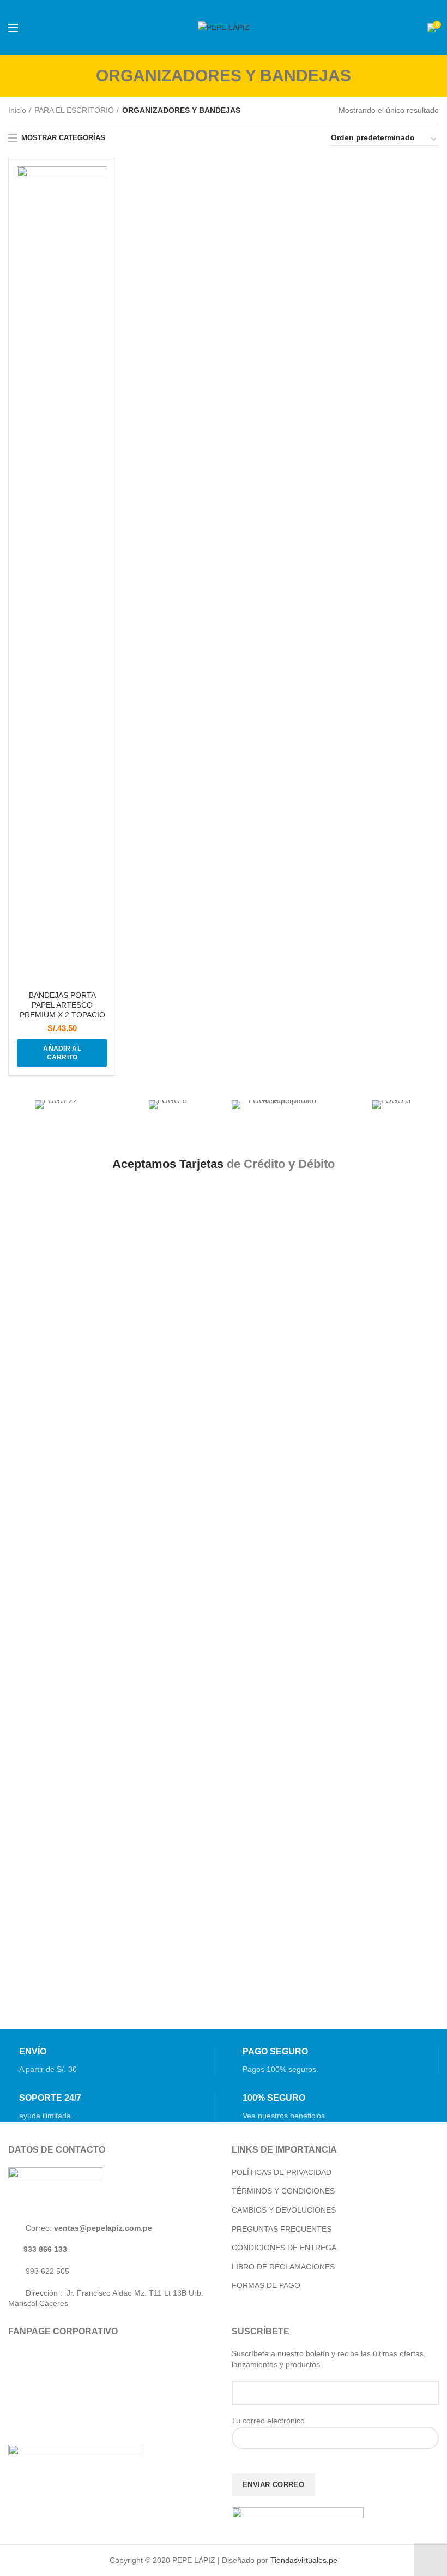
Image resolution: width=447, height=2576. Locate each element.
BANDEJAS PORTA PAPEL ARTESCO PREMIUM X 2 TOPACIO (62, 1005)
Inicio (17, 110)
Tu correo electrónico (268, 2421)
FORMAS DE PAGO (266, 2285)
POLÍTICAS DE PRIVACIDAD (282, 2172)
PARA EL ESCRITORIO (74, 110)
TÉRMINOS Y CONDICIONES (283, 2191)
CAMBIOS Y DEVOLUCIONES (284, 2210)
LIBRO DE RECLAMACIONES (283, 2267)
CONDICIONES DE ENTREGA (284, 2248)
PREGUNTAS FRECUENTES (282, 2229)
